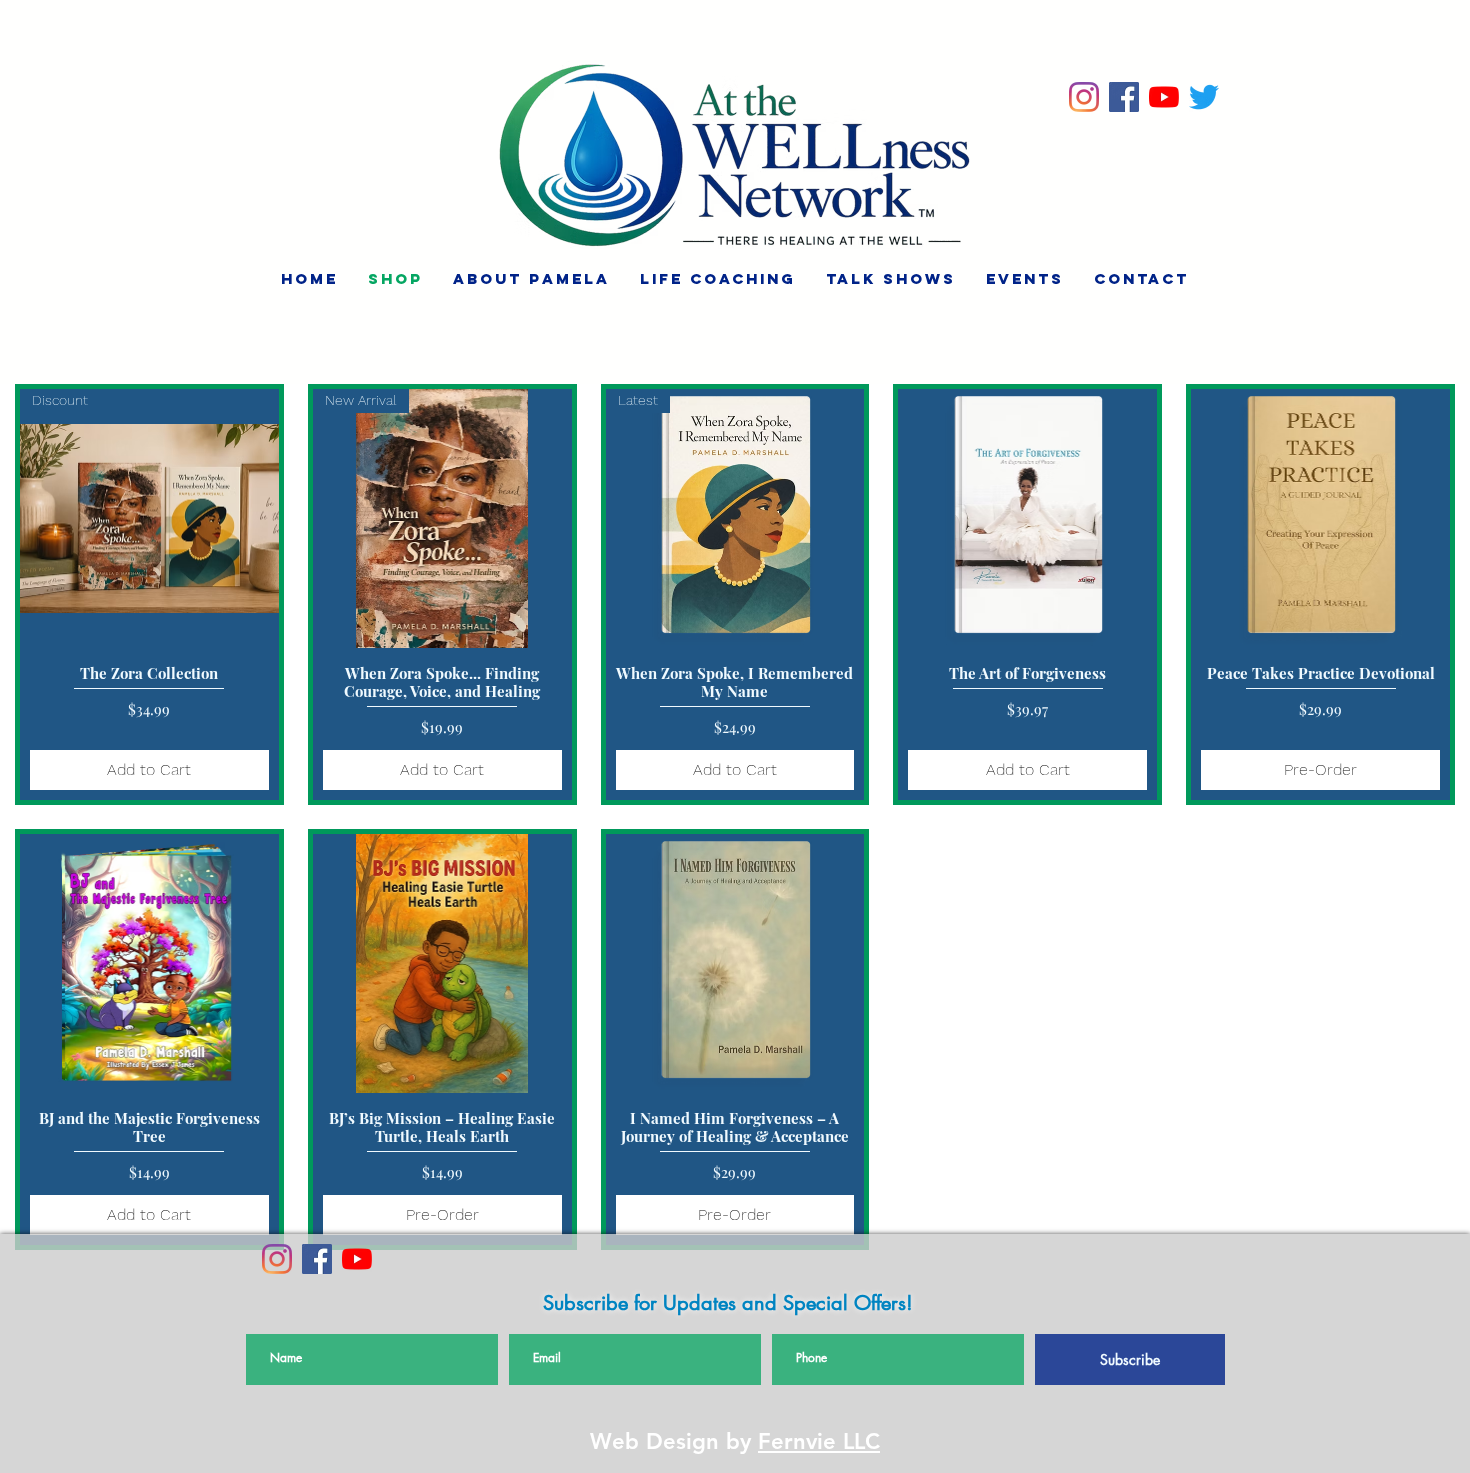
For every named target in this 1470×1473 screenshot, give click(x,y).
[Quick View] (1027, 518)
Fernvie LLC (819, 1441)
